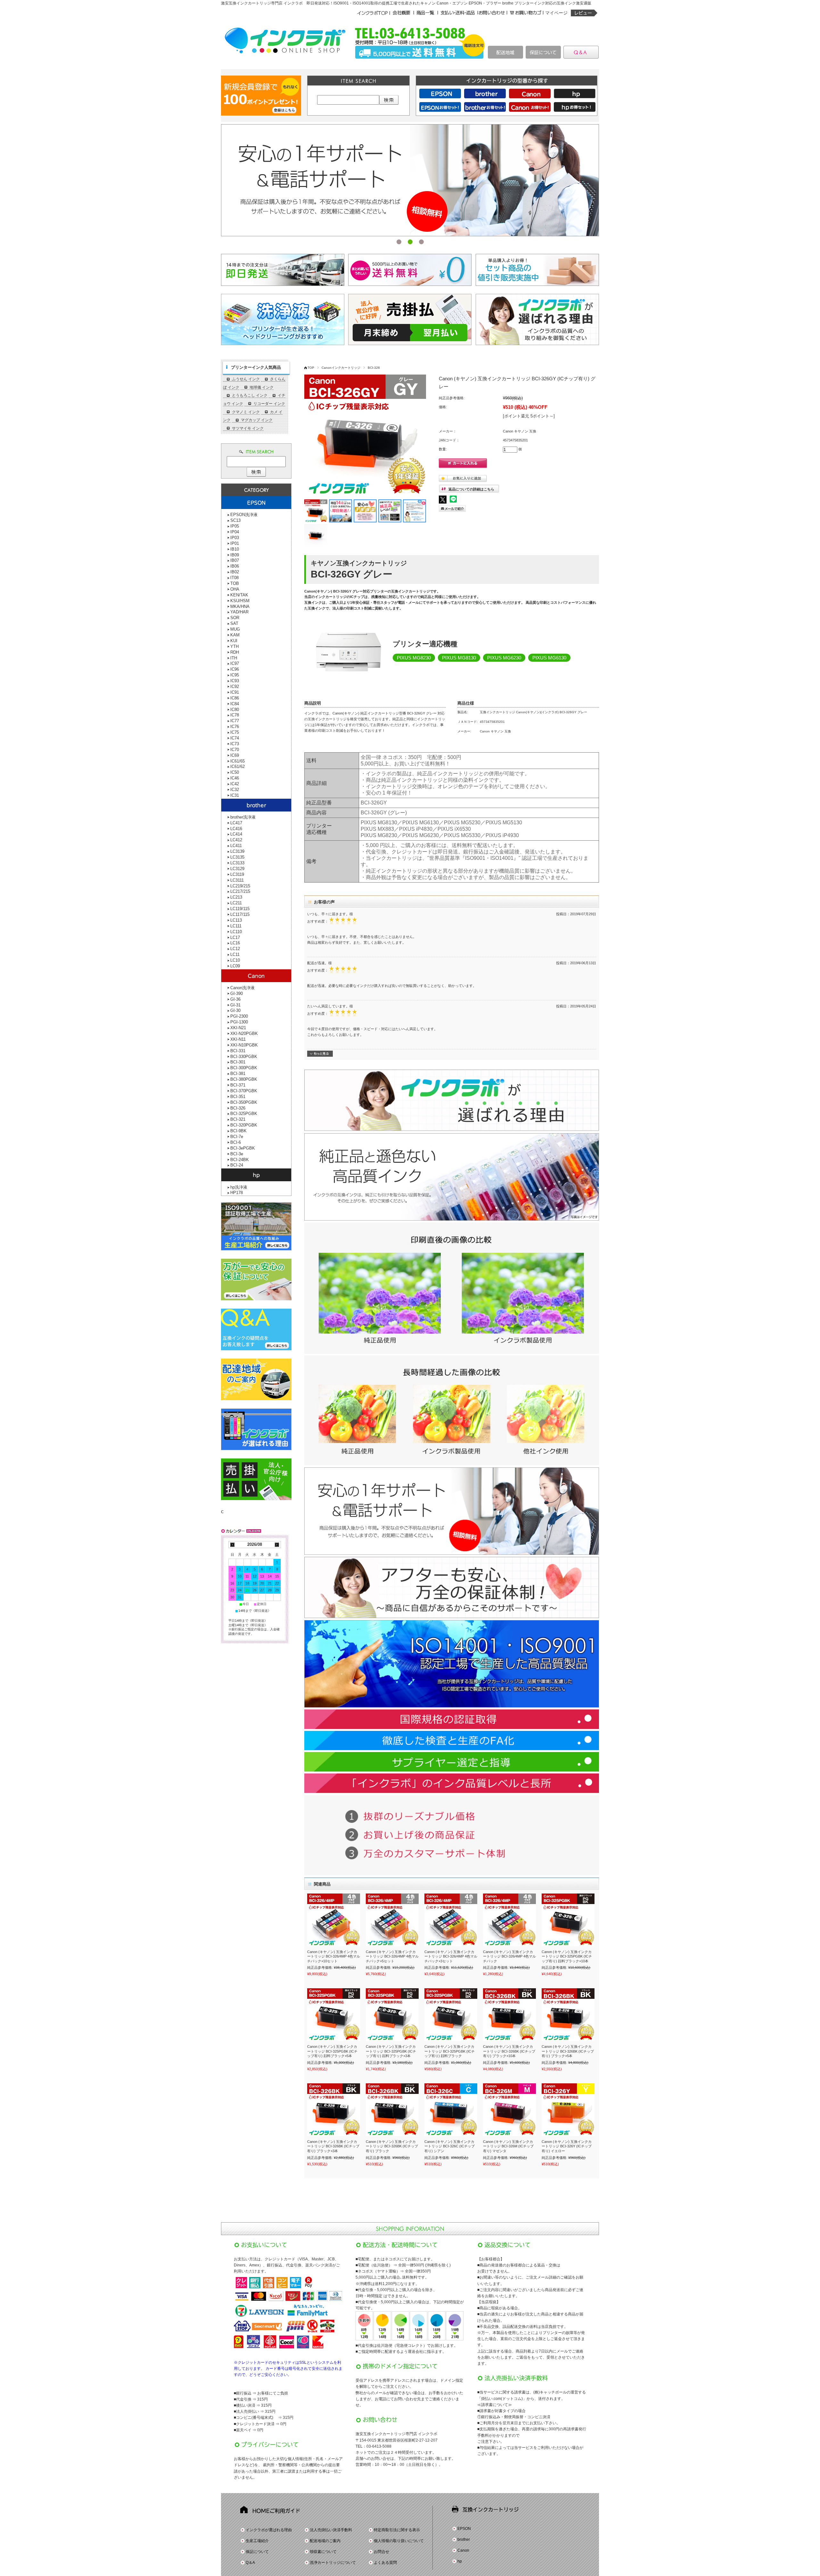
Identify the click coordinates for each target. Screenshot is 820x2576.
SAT (234, 623)
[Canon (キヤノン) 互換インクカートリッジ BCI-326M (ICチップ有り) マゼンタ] (509, 2110)
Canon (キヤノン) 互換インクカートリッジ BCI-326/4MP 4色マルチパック (509, 1956)
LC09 (235, 966)
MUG (235, 629)
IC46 (235, 778)
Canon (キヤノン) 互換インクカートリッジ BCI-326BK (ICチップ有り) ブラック (392, 2146)
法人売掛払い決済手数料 (331, 2530)
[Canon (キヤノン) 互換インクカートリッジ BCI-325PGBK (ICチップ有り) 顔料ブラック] (451, 2015)
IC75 (235, 732)
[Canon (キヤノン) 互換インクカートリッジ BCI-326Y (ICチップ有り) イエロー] (568, 2110)
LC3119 (237, 874)
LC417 (236, 823)
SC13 (235, 520)
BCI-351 (238, 1097)
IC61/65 (238, 761)
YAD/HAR (239, 612)
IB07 (235, 560)
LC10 (235, 960)
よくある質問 (385, 2563)
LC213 (236, 897)
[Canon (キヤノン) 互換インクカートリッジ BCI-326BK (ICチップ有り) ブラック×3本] (334, 2110)
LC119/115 (240, 909)
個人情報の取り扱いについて (399, 2541)
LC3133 (237, 863)
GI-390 (237, 993)
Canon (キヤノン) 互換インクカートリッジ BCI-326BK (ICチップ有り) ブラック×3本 (333, 2146)
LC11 (235, 954)
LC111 (236, 926)
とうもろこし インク (250, 395)
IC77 (235, 721)
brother (464, 2540)
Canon (463, 2550)
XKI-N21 (238, 1028)
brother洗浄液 (243, 817)
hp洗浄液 (239, 1187)
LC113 (236, 920)
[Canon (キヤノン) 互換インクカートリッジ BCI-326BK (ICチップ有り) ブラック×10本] (509, 2015)
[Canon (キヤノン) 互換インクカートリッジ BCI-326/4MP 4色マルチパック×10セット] (334, 1920)
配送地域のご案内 (325, 2541)
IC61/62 (238, 767)
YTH (234, 646)
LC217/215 (240, 891)
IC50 (235, 772)
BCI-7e (237, 1137)
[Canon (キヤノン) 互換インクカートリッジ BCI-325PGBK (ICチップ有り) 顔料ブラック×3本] (392, 2015)
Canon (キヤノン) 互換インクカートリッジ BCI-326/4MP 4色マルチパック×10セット (334, 1956)
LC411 (236, 846)
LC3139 (237, 851)
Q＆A (250, 2563)
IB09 (235, 555)
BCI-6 (236, 1142)
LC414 (236, 834)
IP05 (235, 526)
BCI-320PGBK (244, 1125)
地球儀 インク (262, 387)
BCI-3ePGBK (243, 1148)
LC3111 (237, 880)
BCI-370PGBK (244, 1091)
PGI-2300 (239, 1016)
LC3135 (237, 857)
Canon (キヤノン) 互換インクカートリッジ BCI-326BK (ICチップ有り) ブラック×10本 (509, 2051)
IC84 (235, 704)
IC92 (235, 686)
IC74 (235, 738)
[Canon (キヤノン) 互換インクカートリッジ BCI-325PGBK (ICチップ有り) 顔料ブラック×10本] (568, 1920)
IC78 (235, 715)
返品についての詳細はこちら (471, 489)
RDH (235, 652)
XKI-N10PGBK (244, 1045)
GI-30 (235, 1010)
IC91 (235, 692)
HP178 (237, 1193)
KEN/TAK (239, 595)
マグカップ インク (257, 420)
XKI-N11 (238, 1039)
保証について (257, 2552)
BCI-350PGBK (244, 1102)
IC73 (235, 744)
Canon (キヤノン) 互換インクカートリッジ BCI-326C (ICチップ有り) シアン (450, 2146)
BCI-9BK (238, 1131)
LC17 (235, 937)
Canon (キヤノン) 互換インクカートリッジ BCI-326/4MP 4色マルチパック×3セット (451, 1956)
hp (460, 2561)
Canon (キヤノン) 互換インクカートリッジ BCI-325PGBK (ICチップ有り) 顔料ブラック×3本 (391, 2051)
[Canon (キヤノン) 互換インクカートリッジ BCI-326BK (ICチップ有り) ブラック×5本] (568, 2015)
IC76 (235, 727)
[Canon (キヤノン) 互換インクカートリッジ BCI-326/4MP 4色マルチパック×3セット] (451, 1920)
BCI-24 (237, 1165)
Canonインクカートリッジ (341, 368)
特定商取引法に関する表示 (397, 2530)
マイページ (556, 13)
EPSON (464, 2529)
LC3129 (237, 869)
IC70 (235, 750)
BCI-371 (238, 1085)
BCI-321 (238, 1119)
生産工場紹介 (257, 2541)
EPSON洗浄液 (244, 515)
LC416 (236, 829)
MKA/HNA (240, 606)
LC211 (236, 903)
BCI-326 (374, 368)
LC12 (235, 949)
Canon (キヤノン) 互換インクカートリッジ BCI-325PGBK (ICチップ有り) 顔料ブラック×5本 (332, 2051)
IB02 (235, 572)
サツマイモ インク (248, 428)
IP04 (235, 532)
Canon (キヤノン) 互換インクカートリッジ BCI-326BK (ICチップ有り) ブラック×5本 (568, 2051)
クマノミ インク (246, 412)
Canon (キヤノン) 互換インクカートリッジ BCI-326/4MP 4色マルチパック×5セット (392, 1956)
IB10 (235, 549)
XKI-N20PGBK (244, 1034)
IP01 (235, 543)
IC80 (235, 710)
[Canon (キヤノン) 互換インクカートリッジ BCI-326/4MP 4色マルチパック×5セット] (392, 1920)
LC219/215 (240, 886)
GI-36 (235, 999)
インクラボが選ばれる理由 (269, 2530)
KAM (235, 635)
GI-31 (235, 1005)
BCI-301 (238, 1062)
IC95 (235, 675)
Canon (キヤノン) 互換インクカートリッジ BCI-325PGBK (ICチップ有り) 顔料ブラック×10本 (567, 1956)
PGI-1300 (239, 1022)
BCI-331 (238, 1051)
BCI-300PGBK (244, 1068)
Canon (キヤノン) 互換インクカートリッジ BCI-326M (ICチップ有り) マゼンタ (508, 2146)
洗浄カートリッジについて (333, 2563)
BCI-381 (238, 1074)
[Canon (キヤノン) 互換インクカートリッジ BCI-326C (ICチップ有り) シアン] (451, 2110)
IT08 (234, 578)
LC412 (236, 840)
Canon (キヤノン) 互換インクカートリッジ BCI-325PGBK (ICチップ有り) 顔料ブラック (450, 2051)
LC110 (236, 932)
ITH (234, 658)
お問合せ (381, 2552)
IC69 (235, 755)
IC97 (235, 663)
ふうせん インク (246, 379)
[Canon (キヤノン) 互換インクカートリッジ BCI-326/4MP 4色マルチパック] (509, 1920)
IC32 (235, 790)
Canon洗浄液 (242, 988)
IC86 (235, 698)
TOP (311, 368)
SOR (235, 618)
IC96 (235, 669)
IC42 (235, 784)
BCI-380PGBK (244, 1079)
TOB (235, 583)
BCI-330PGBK (244, 1057)
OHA (235, 589)
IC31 (235, 795)
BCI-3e (237, 1154)
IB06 (235, 566)
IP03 (235, 538)
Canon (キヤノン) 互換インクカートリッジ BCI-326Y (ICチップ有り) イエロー (567, 2146)
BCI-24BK (240, 1160)
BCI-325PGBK (244, 1114)
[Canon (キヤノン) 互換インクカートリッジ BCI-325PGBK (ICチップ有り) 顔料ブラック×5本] (334, 2015)
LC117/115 (240, 914)
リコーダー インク (269, 404)
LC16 (235, 943)
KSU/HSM (240, 601)
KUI (234, 641)
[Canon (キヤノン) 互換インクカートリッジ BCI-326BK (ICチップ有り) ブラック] (392, 2110)
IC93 (235, 681)
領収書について (323, 2552)
